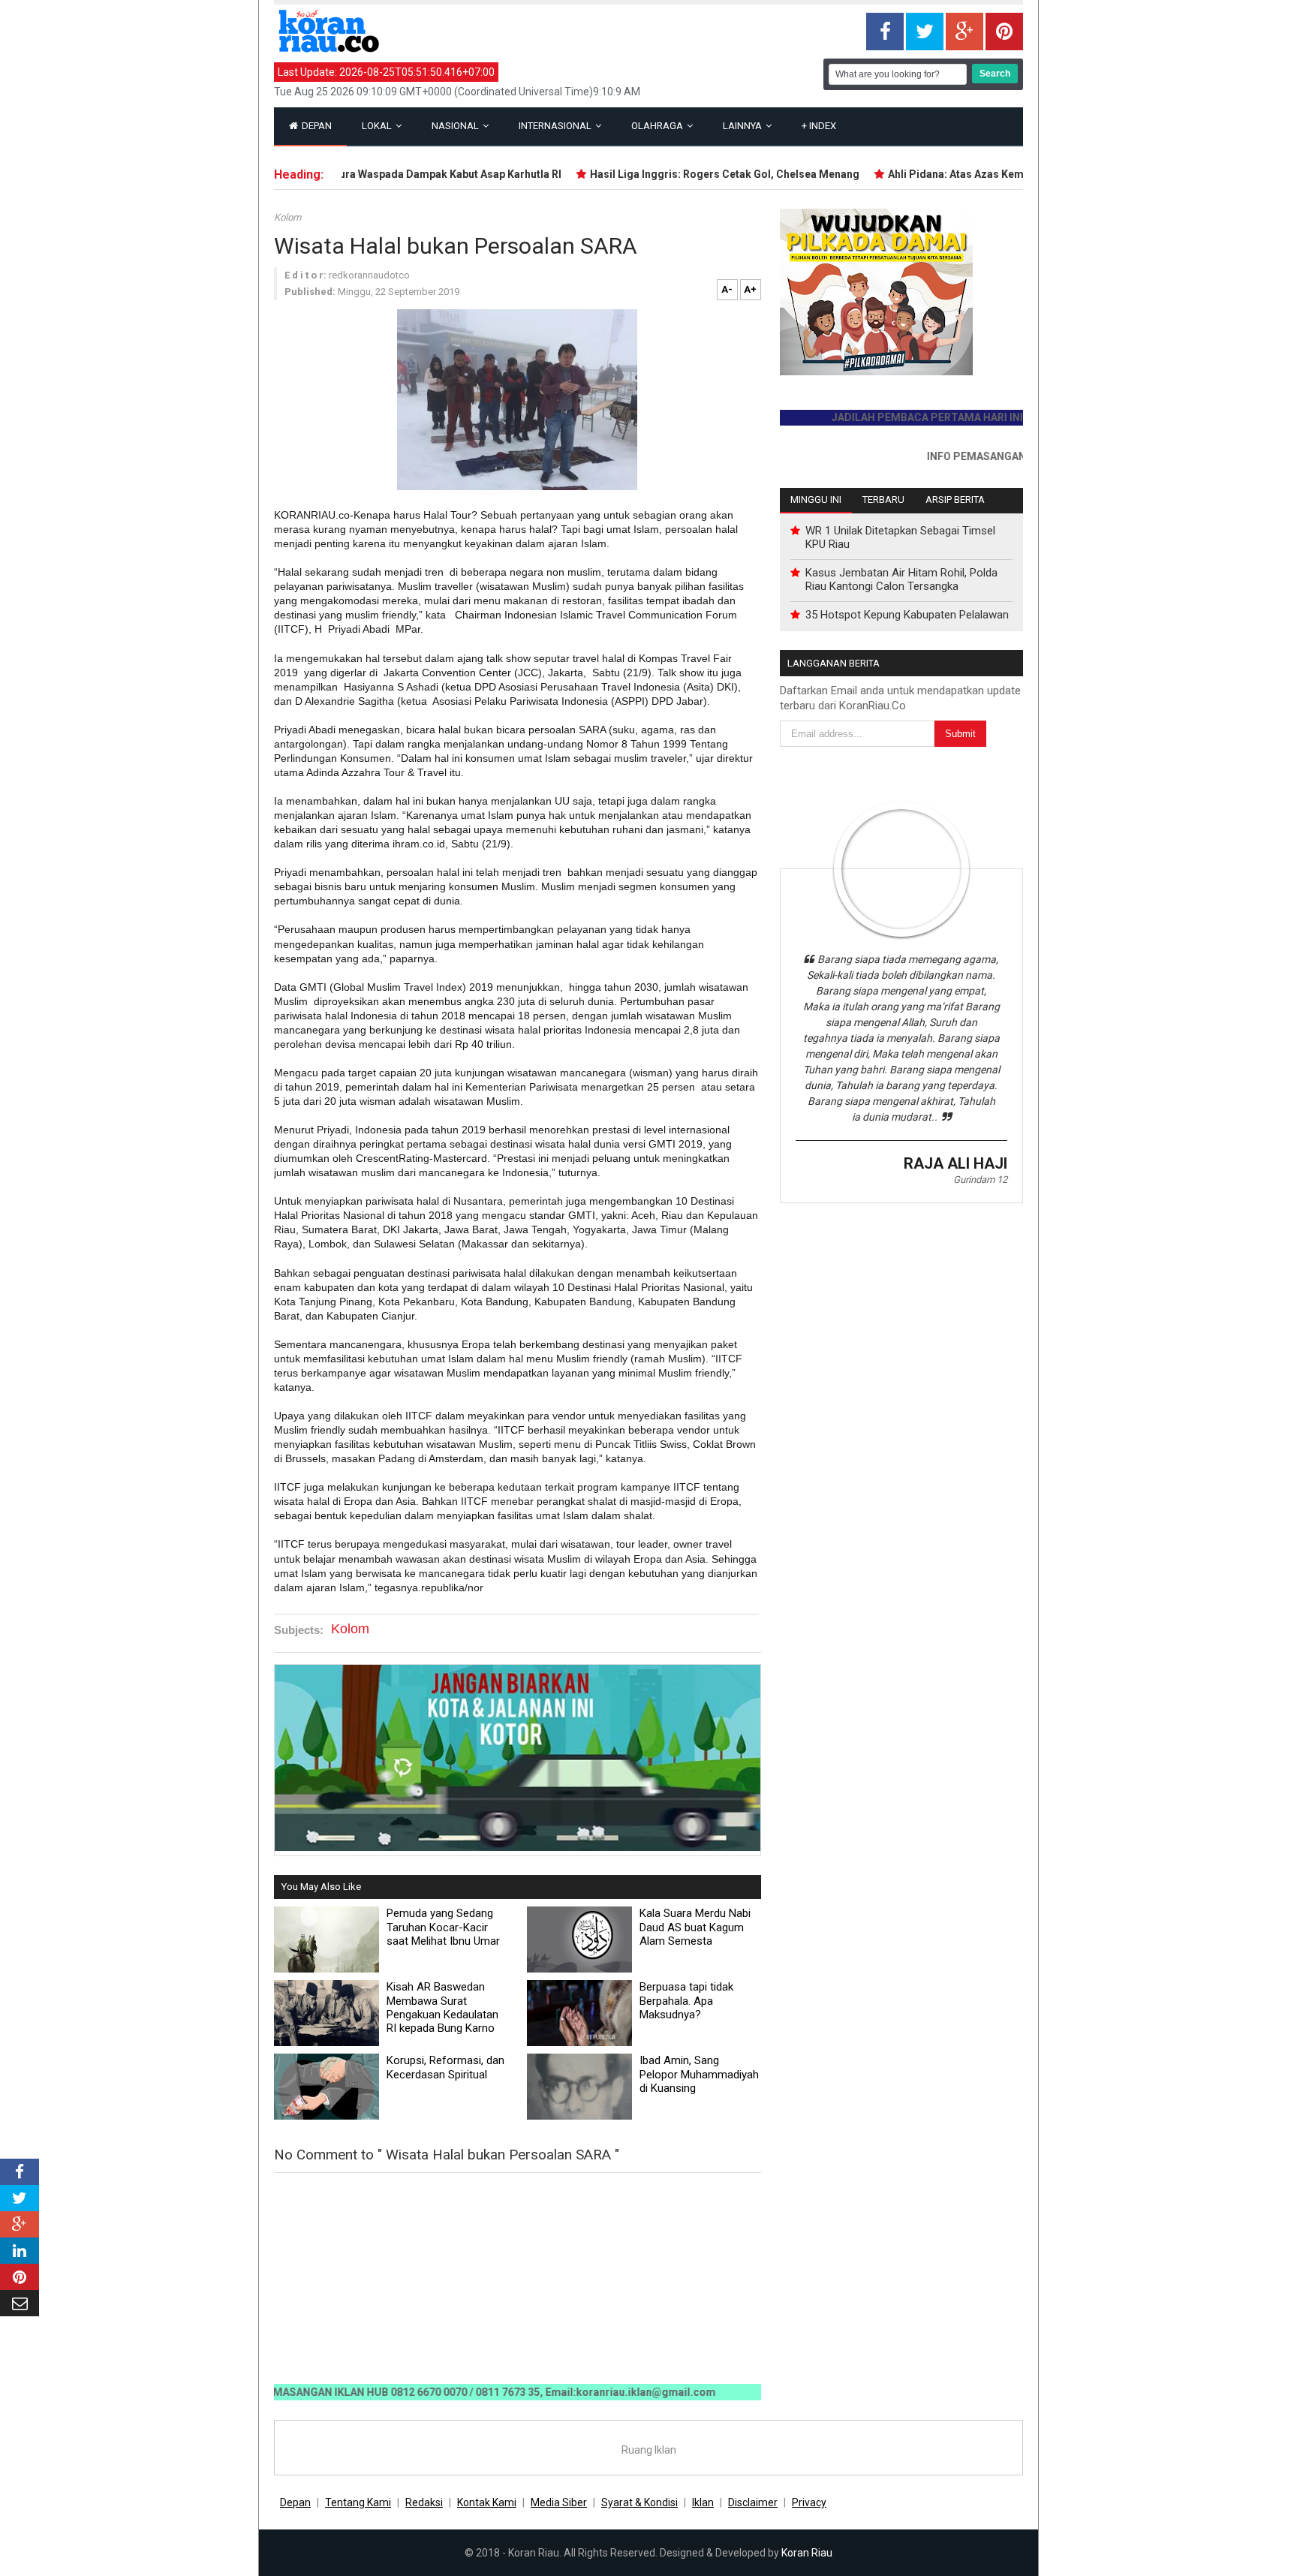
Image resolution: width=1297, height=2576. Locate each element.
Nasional (456, 126)
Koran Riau (807, 2553)
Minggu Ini (816, 500)
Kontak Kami (487, 2502)
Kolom (287, 217)
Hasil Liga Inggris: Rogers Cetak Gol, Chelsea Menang (686, 174)
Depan (316, 126)
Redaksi (424, 2502)
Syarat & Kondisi (639, 2502)
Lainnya (743, 126)
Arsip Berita (955, 500)
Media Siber (559, 2502)
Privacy (809, 2502)
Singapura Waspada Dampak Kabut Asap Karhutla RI (394, 174)
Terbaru (883, 500)
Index (819, 126)
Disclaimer (753, 2502)
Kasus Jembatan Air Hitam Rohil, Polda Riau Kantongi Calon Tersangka (901, 579)
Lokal (378, 126)
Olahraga (658, 126)
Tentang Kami (358, 2502)
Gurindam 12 (980, 1180)
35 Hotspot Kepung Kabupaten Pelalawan (907, 615)
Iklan (703, 2502)
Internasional (556, 126)
